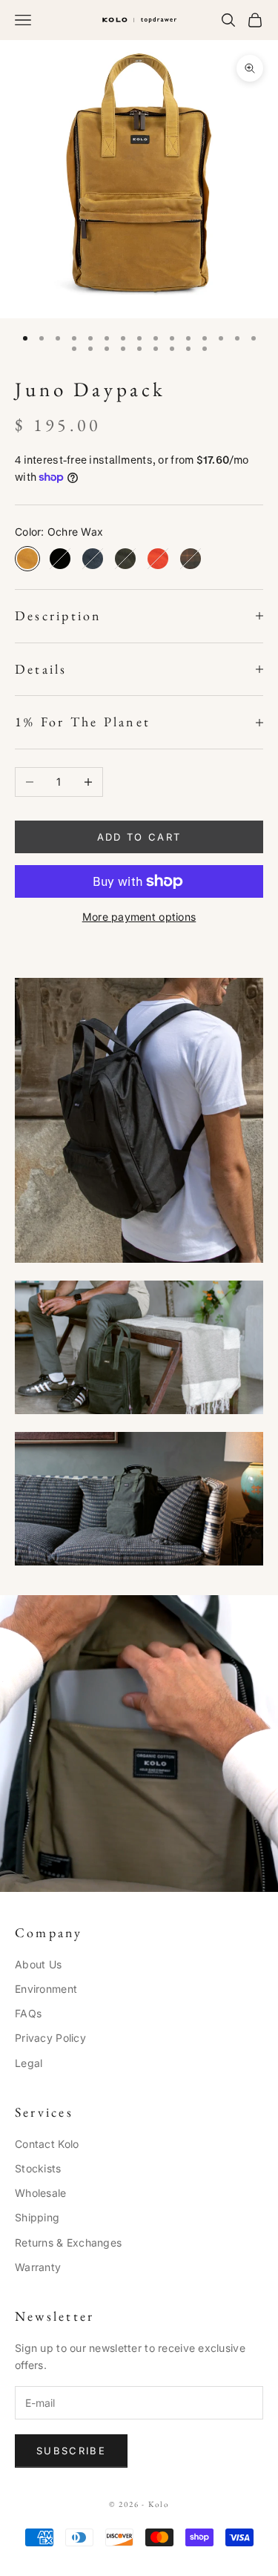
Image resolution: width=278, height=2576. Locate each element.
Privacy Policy (50, 2038)
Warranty (38, 2267)
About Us (38, 1964)
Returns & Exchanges (68, 2242)
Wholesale (41, 2193)
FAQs (28, 2013)
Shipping (37, 2217)
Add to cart (139, 837)
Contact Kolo (47, 2144)
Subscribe (71, 2451)
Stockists (38, 2168)
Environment (46, 1989)
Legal (29, 2063)
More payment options (139, 917)
